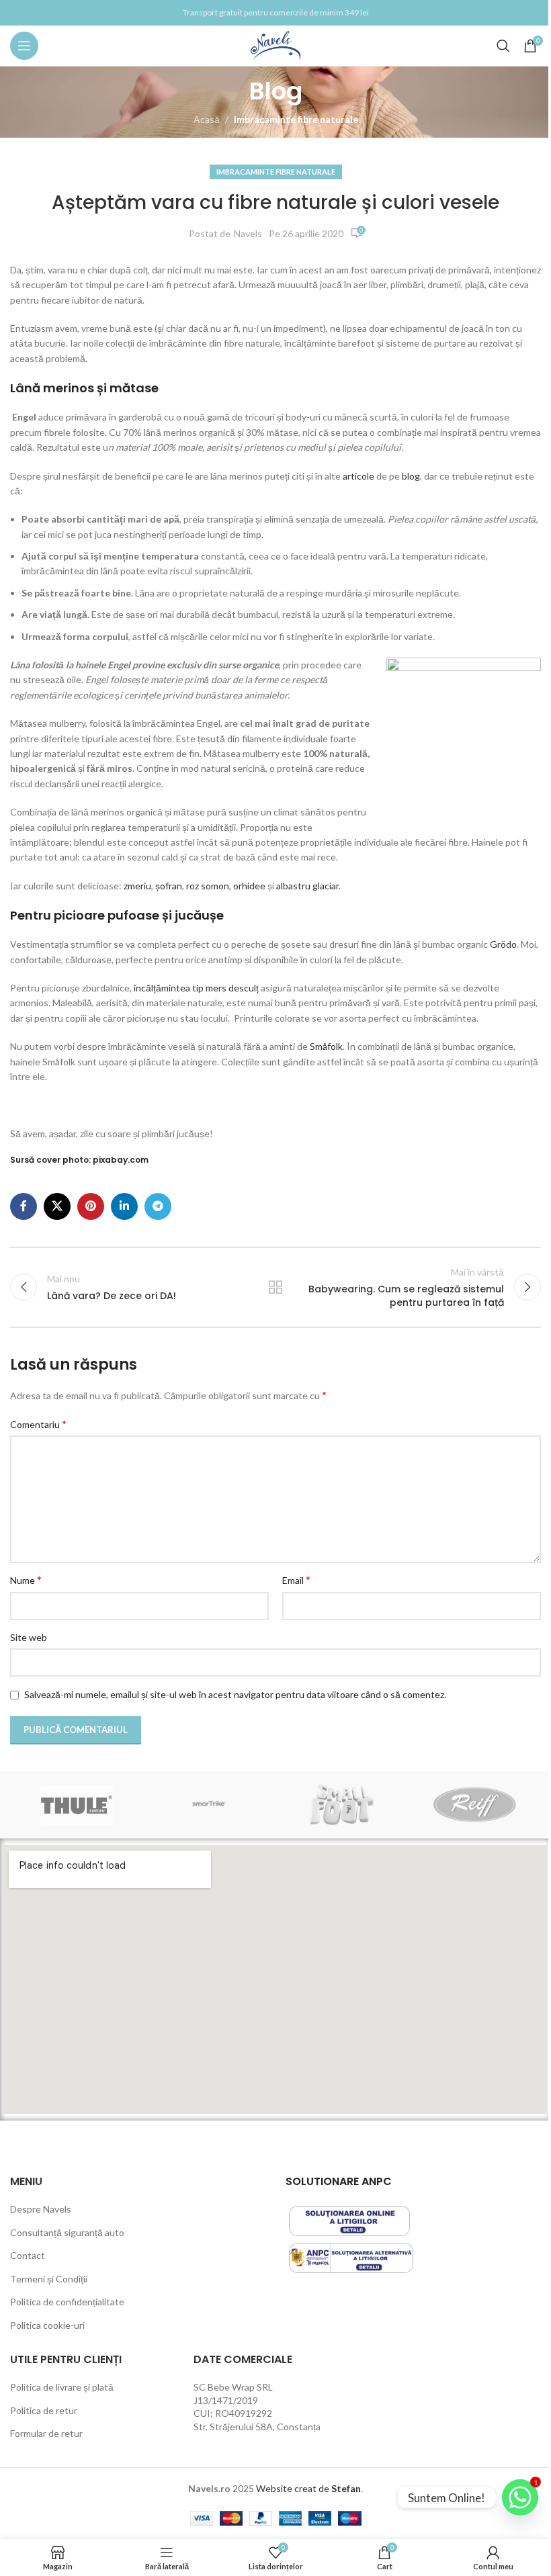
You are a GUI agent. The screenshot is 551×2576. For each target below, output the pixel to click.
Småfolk (325, 1046)
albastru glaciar (307, 886)
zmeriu (137, 886)
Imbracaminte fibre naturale (296, 119)
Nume (26, 1580)
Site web (29, 1637)
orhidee (249, 886)
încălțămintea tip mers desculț (196, 988)
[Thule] (76, 1805)
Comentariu (38, 1424)
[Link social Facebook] (24, 1206)
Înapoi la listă (275, 1287)
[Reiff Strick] (474, 1805)
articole (358, 476)
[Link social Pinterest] (91, 1206)
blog (411, 476)
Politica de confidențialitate (67, 2302)
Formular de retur (46, 2433)
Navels (248, 233)
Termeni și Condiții (49, 2279)
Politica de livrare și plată (62, 2387)
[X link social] (57, 1206)
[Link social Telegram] (158, 1206)
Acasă (207, 119)
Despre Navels (41, 2209)
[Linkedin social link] (124, 1206)
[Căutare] (503, 46)
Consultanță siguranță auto (67, 2232)
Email (296, 1580)
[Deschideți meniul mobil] (24, 46)
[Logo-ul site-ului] (276, 45)
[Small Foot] (342, 1805)
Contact (28, 2255)
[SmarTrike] (209, 1805)
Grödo (503, 944)
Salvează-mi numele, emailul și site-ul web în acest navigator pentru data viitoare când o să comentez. (235, 1694)
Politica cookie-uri (47, 2325)
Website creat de (294, 2488)
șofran (169, 886)
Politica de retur (44, 2410)
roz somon (208, 886)
